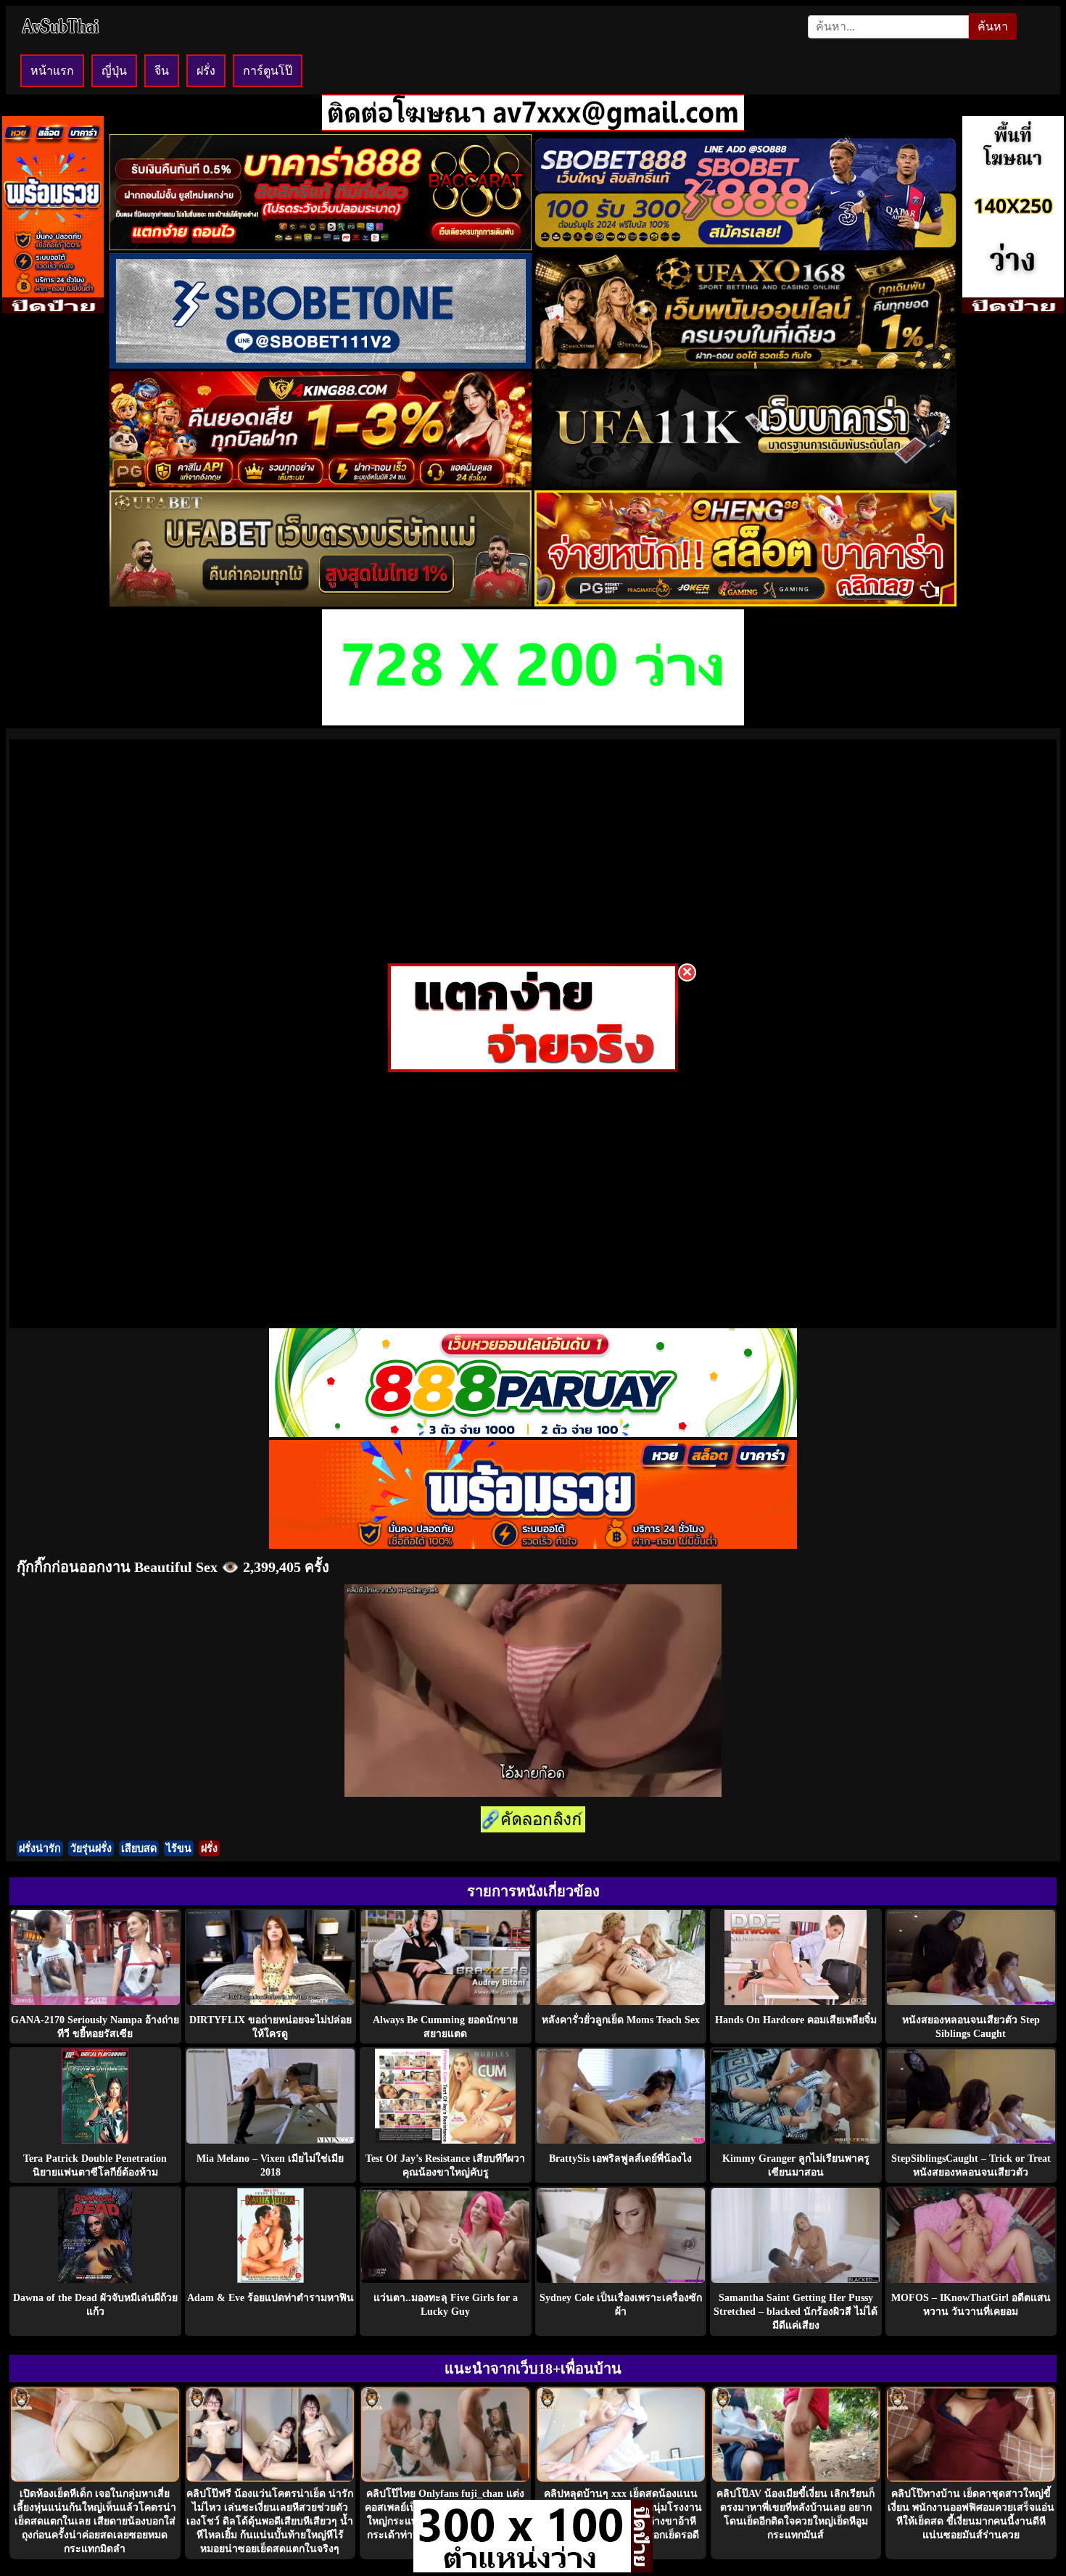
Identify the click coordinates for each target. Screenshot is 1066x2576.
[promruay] (533, 1545)
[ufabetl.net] (321, 602)
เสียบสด (139, 1848)
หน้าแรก (52, 71)
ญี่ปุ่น (114, 71)
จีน (162, 71)
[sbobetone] (321, 365)
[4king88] (321, 483)
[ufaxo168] (745, 365)
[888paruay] (533, 1068)
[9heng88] (745, 602)
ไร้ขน (179, 1848)
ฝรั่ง (206, 71)
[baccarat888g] (321, 246)
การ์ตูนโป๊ (268, 71)
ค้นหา (993, 26)
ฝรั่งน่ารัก (40, 1848)
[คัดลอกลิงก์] (533, 1820)
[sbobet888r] (745, 246)
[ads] (522, 2568)
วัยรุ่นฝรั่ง (91, 1848)
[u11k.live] (745, 483)
